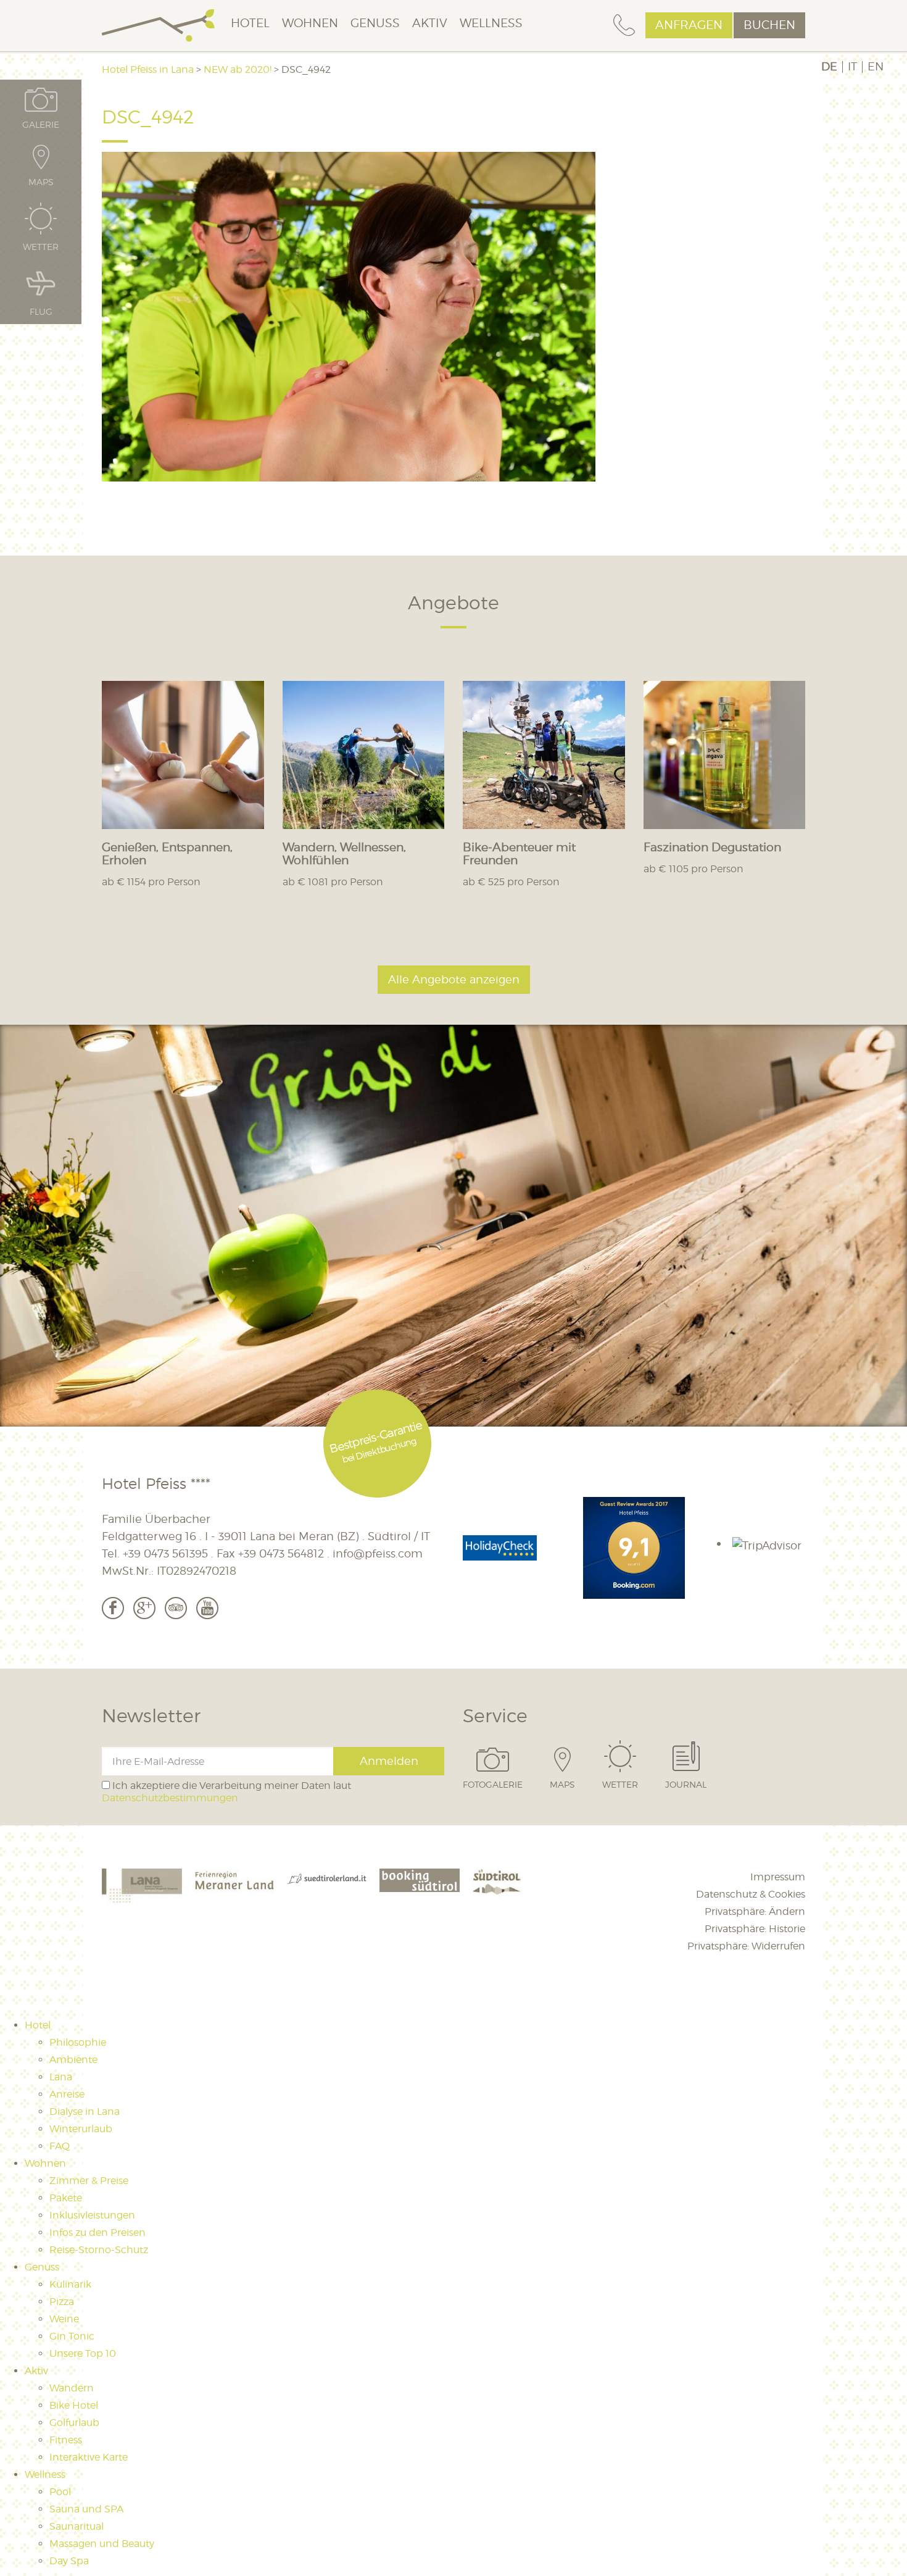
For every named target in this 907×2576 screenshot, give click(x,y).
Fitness (66, 2440)
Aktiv (430, 23)
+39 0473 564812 (281, 1553)
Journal (686, 1784)
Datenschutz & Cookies (751, 1894)
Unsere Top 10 (83, 2353)
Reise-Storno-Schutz (99, 2250)
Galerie (41, 124)
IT (852, 67)
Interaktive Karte (89, 2457)
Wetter (620, 1784)
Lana (61, 2077)
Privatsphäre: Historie (755, 1929)
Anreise (67, 2094)
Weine (64, 2319)
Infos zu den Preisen (97, 2232)
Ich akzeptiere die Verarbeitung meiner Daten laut (226, 1791)
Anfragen (689, 25)
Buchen (769, 25)
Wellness (491, 23)
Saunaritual (77, 2526)
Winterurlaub (81, 2129)
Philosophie (78, 2042)
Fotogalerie (493, 1784)
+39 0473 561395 (165, 1553)
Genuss (375, 23)
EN (876, 67)
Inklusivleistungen (92, 2215)
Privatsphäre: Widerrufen (746, 1946)
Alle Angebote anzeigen (454, 979)
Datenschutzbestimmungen (170, 1798)
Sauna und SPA (86, 2509)
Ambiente (73, 2060)
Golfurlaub (74, 2423)
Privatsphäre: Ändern (755, 1911)
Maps (562, 1784)
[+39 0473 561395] (624, 26)
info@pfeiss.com (378, 1553)
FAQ (60, 2146)
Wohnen (310, 23)
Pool (60, 2492)
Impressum (778, 1877)
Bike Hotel (74, 2405)
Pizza (62, 2302)
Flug (41, 311)
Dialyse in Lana (85, 2111)
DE (829, 67)
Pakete (66, 2198)
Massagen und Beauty (102, 2544)
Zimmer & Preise (89, 2181)
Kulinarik (70, 2284)
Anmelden (389, 1761)
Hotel (250, 23)
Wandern (72, 2388)
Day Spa (69, 2561)
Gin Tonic (72, 2336)
